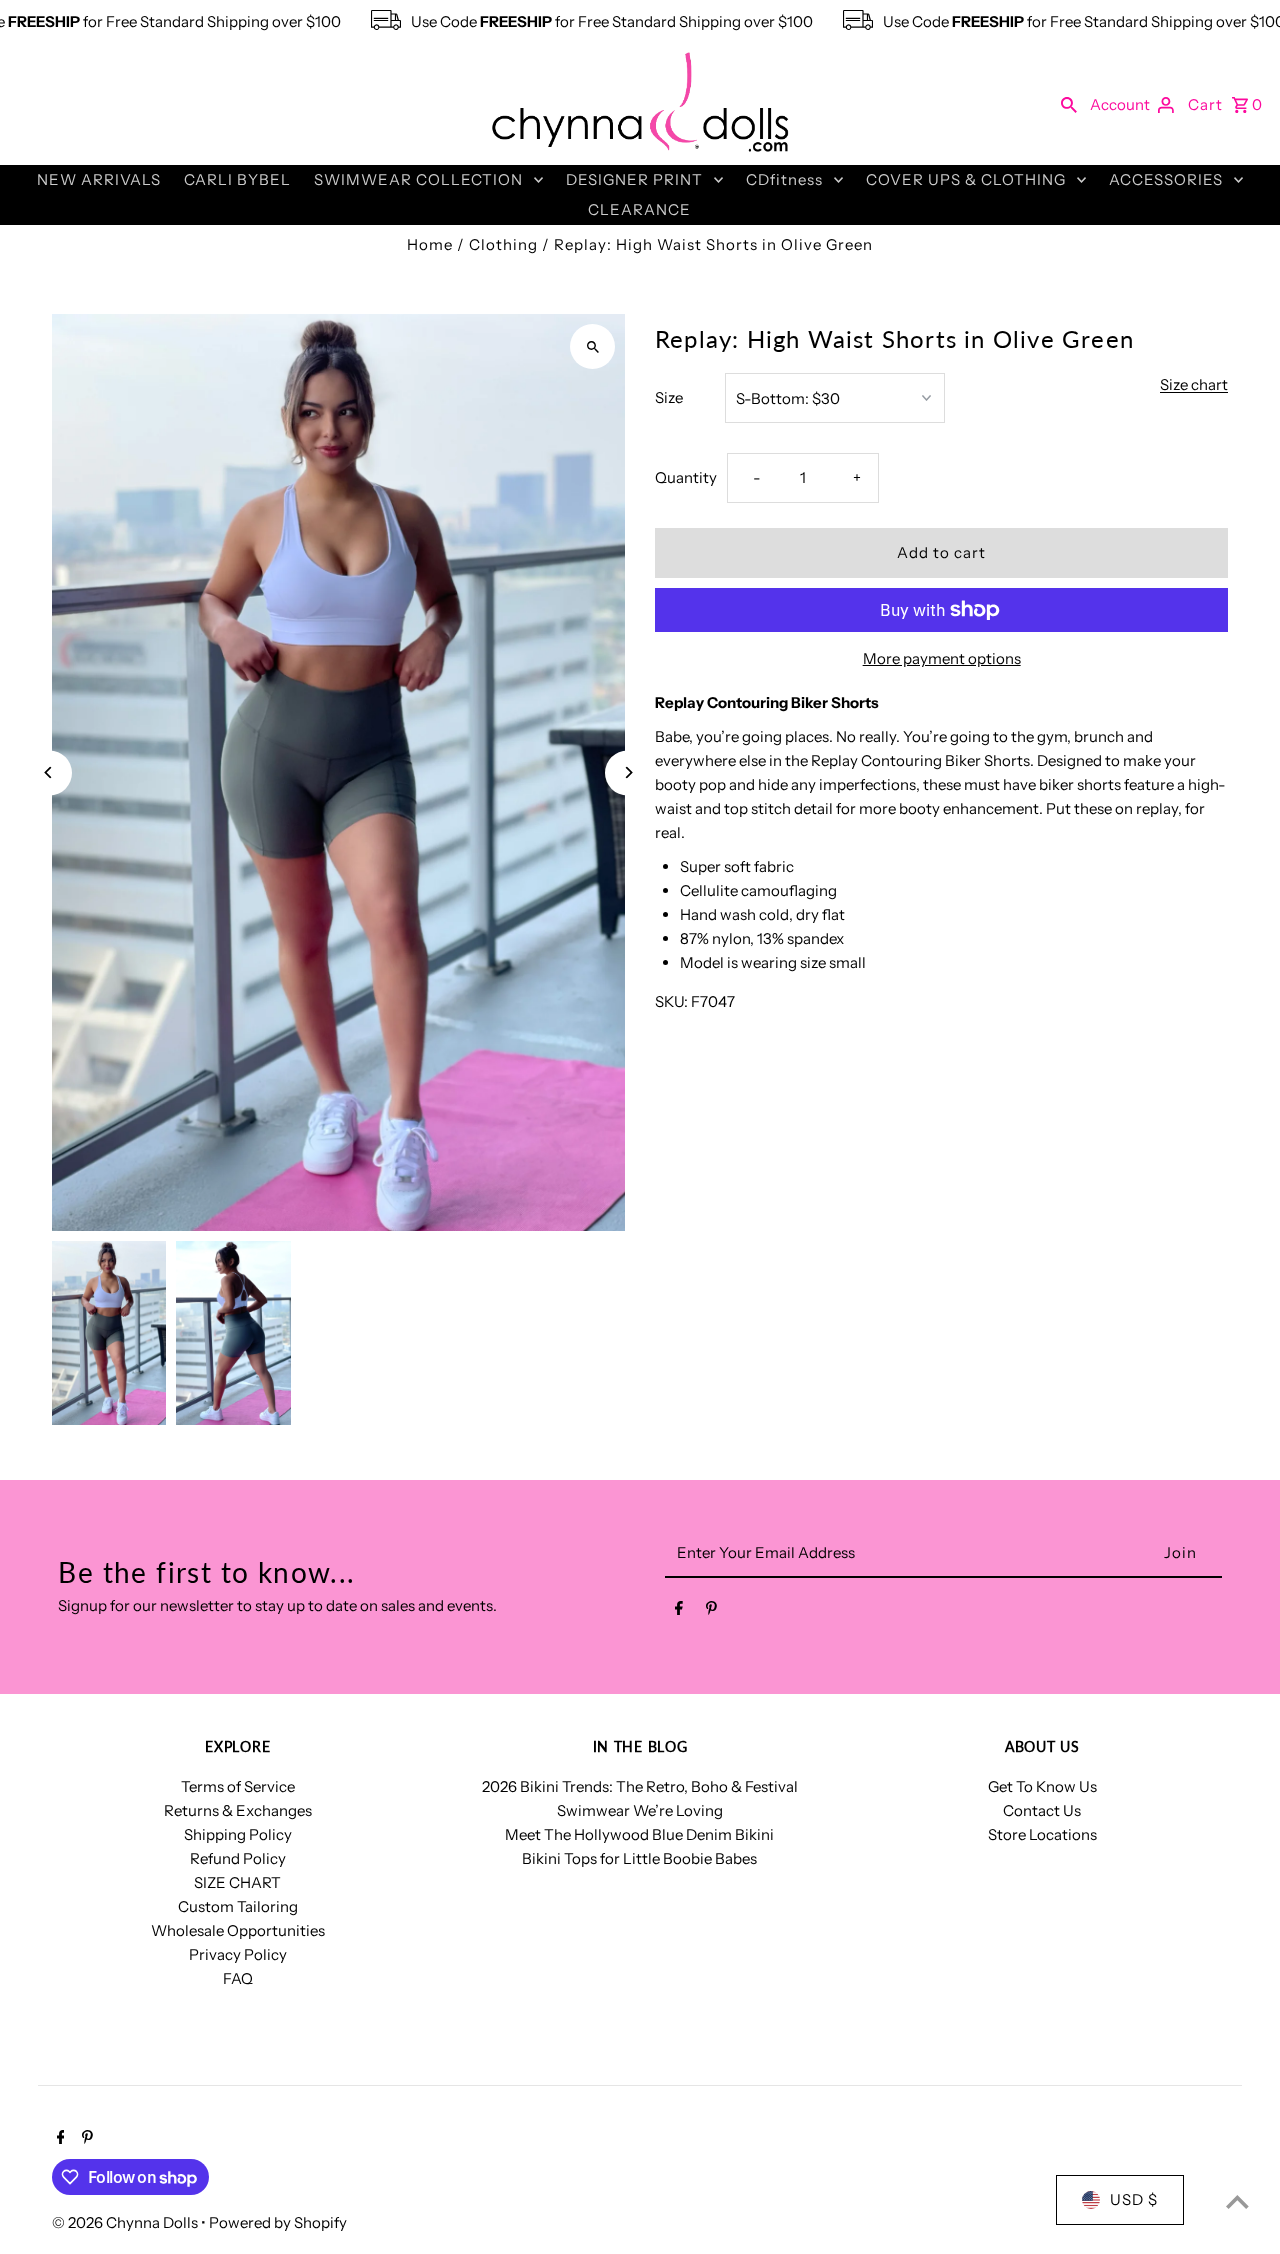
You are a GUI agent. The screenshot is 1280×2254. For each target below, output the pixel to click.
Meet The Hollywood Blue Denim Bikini (639, 1834)
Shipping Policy (238, 1834)
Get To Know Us (1042, 1786)
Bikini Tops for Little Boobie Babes (639, 1858)
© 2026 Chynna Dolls (126, 2222)
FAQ (238, 1978)
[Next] (627, 772)
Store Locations (1042, 1834)
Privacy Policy (238, 1954)
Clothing (503, 244)
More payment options (942, 658)
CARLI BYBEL (237, 179)
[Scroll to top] (1237, 2201)
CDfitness (784, 179)
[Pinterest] (711, 1612)
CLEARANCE (639, 209)
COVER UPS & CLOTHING (966, 179)
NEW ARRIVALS (99, 179)
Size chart (1194, 385)
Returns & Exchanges (238, 1810)
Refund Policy (238, 1858)
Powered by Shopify (278, 2222)
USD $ (1134, 2199)
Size (669, 397)
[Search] (1069, 104)
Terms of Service (238, 1786)
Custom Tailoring (238, 1906)
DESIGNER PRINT (634, 179)
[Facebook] (679, 1612)
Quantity (686, 477)
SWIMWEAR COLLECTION (418, 179)
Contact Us (1042, 1810)
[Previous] (49, 772)
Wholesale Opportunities (238, 1930)
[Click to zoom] (592, 346)
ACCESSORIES (1166, 179)
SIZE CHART (237, 1882)
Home (430, 244)
